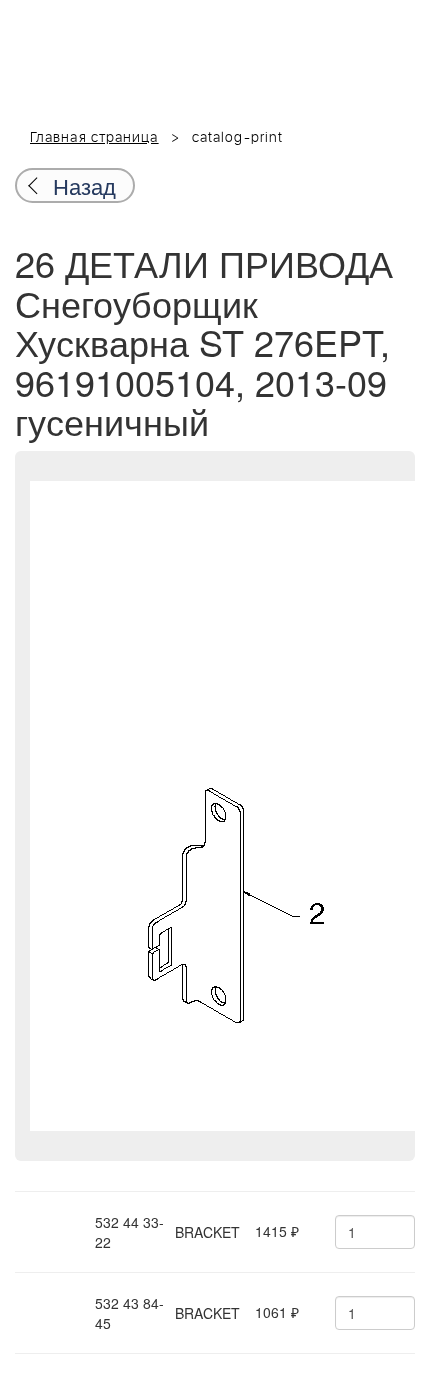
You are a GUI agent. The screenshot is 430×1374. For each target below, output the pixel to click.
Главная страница (94, 138)
